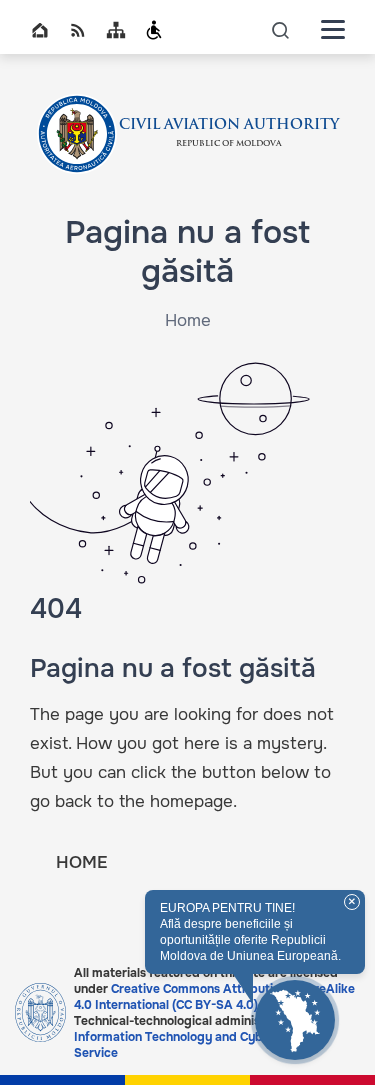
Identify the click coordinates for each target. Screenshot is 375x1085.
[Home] (77, 134)
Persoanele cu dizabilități (154, 30)
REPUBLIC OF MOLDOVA (229, 144)
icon (281, 29)
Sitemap (116, 30)
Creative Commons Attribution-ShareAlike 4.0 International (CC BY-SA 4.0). (214, 997)
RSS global (78, 30)
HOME (81, 862)
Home (40, 30)
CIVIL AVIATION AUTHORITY (229, 125)
